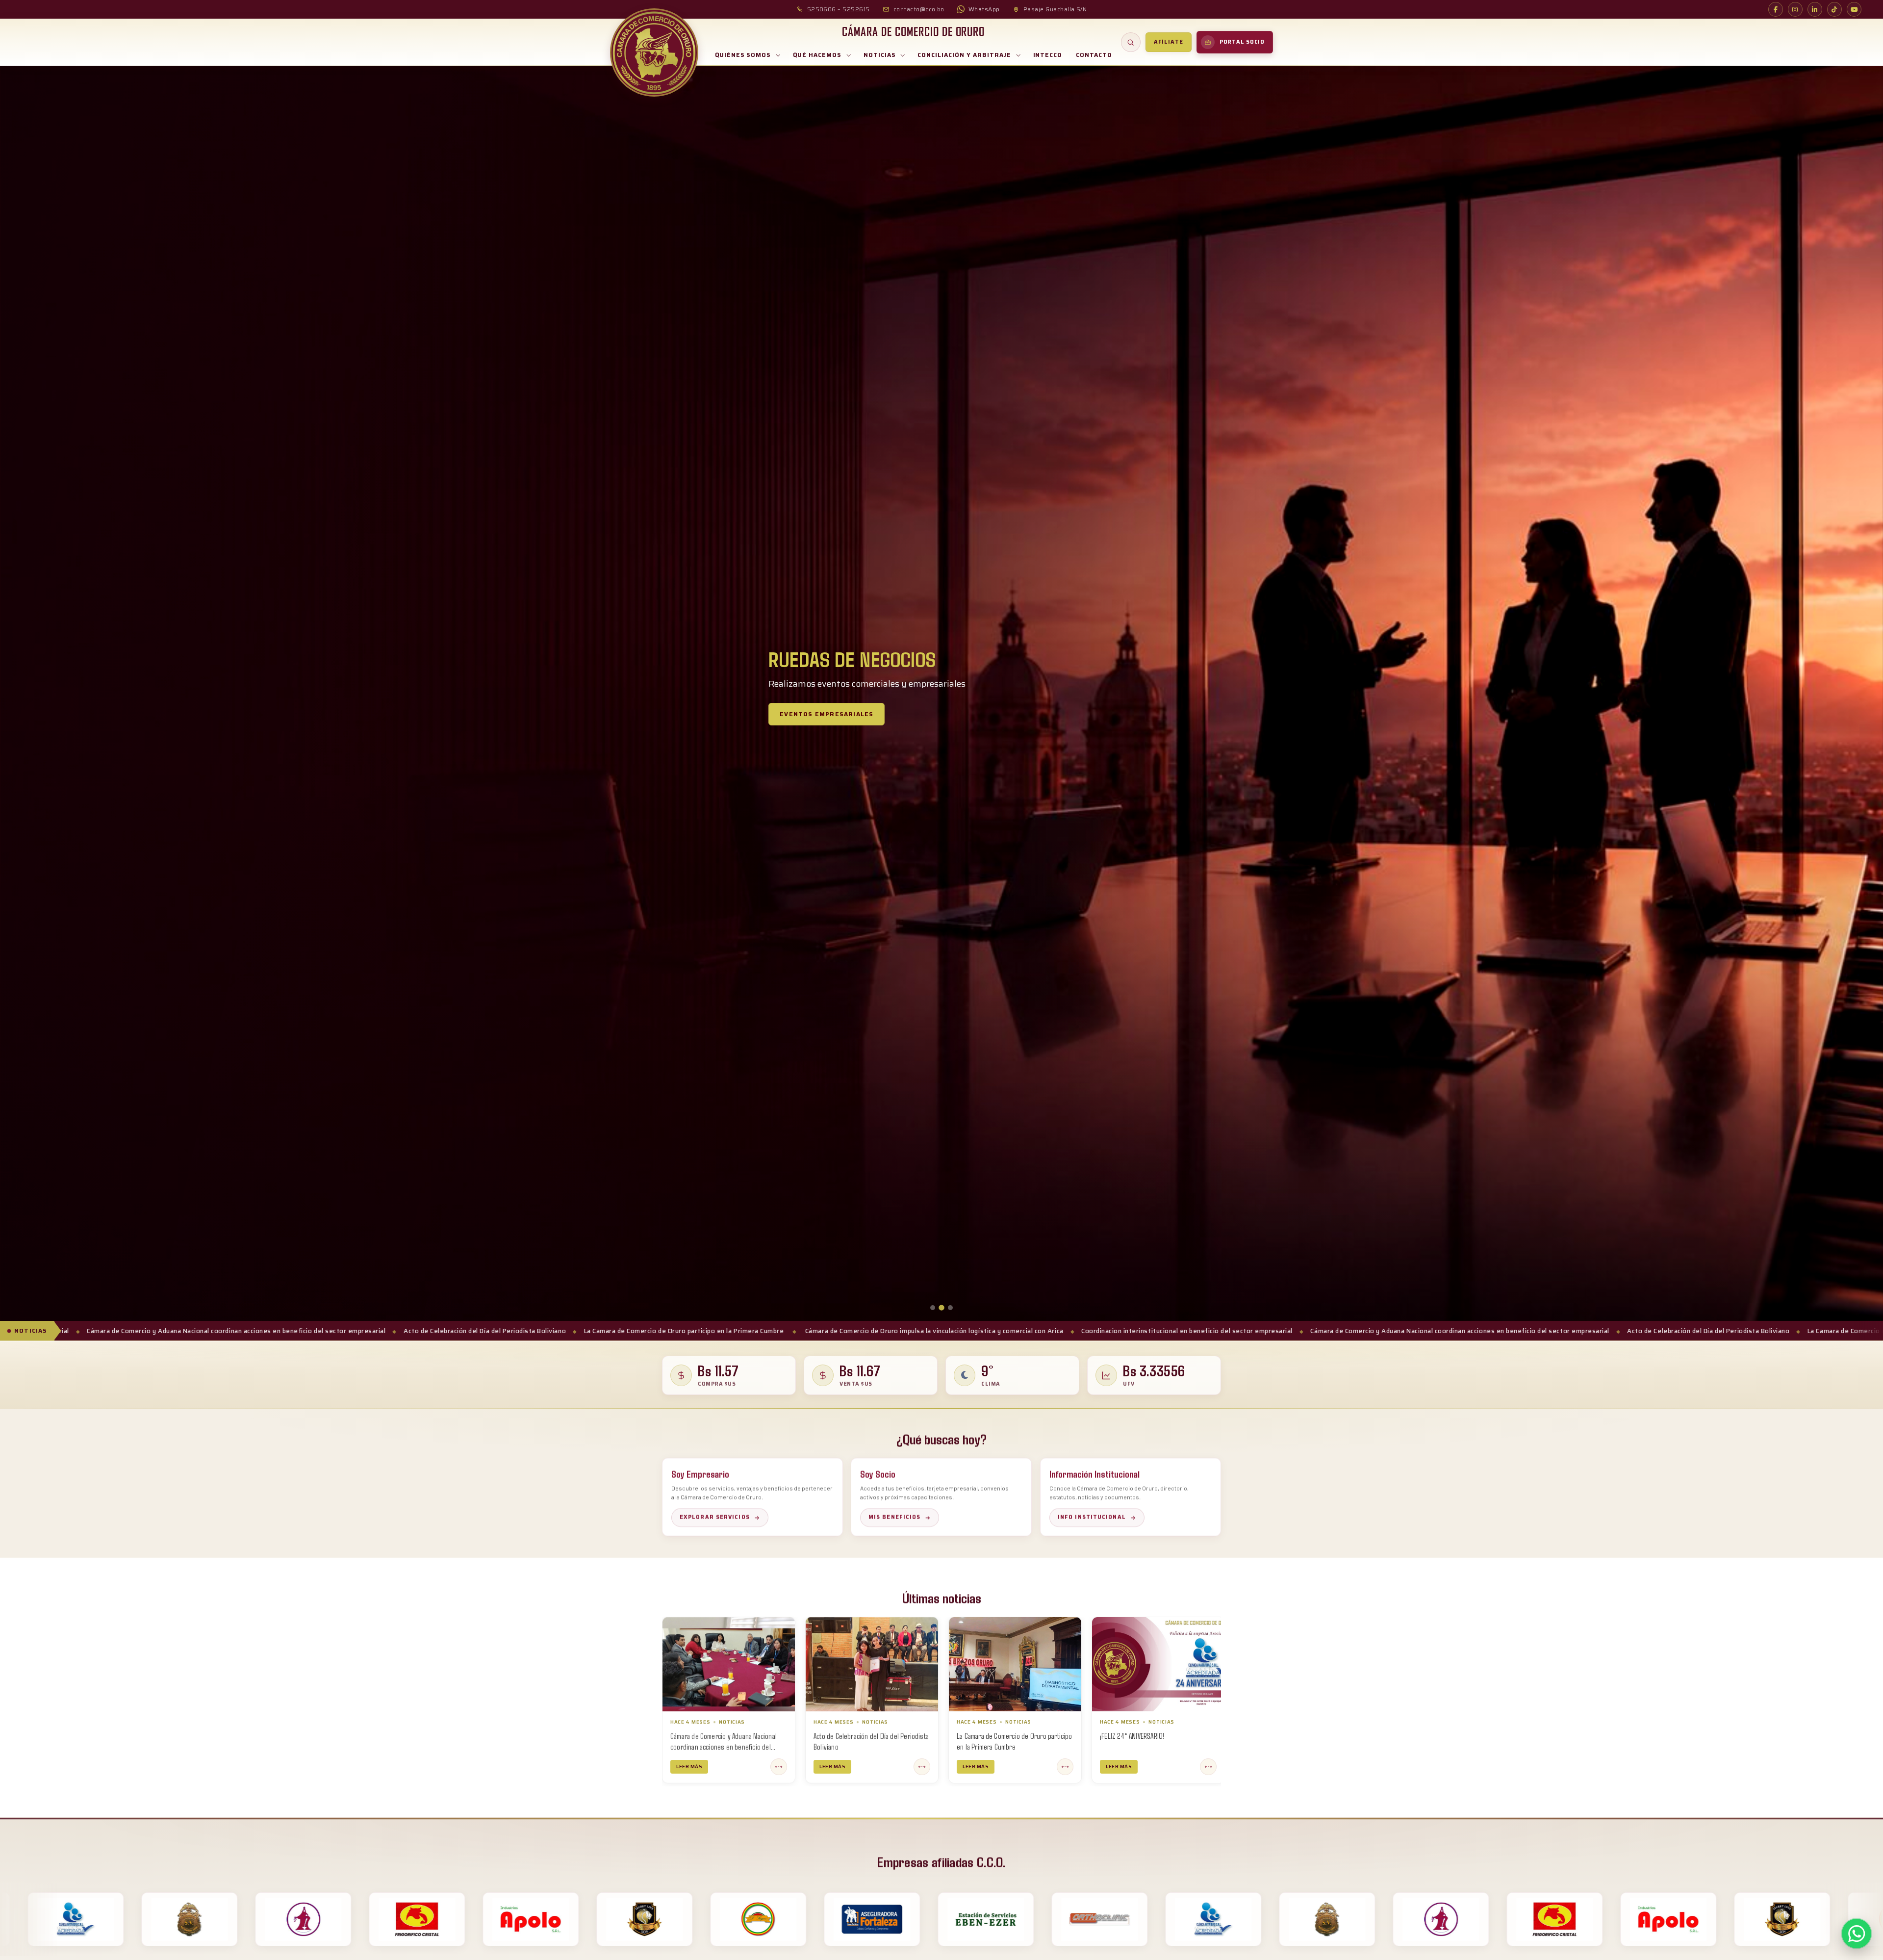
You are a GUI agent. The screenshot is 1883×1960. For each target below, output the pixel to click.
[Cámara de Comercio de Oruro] (654, 52)
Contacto (1094, 55)
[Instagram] (1795, 9)
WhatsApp (984, 9)
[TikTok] (1834, 9)
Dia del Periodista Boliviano (1094, 1735)
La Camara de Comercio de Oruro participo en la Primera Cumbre (1311, 1331)
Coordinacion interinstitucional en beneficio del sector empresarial (591, 1331)
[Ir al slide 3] (950, 1308)
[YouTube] (1854, 9)
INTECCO (1048, 55)
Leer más (789, 1766)
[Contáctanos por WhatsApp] (1857, 1934)
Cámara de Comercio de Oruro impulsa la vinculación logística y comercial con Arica (338, 1331)
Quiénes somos (743, 55)
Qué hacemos (817, 55)
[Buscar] (1131, 42)
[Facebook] (1776, 9)
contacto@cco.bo (919, 9)
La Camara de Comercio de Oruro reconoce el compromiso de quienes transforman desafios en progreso (820, 1746)
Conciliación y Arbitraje (964, 55)
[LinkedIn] (1815, 9)
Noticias (880, 55)
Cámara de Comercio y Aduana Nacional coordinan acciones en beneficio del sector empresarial (863, 1331)
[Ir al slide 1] (933, 1308)
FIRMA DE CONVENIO (940, 1735)
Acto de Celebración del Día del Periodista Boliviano (1112, 1331)
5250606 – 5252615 (839, 9)
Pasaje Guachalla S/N (1055, 9)
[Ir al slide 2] (941, 1308)
